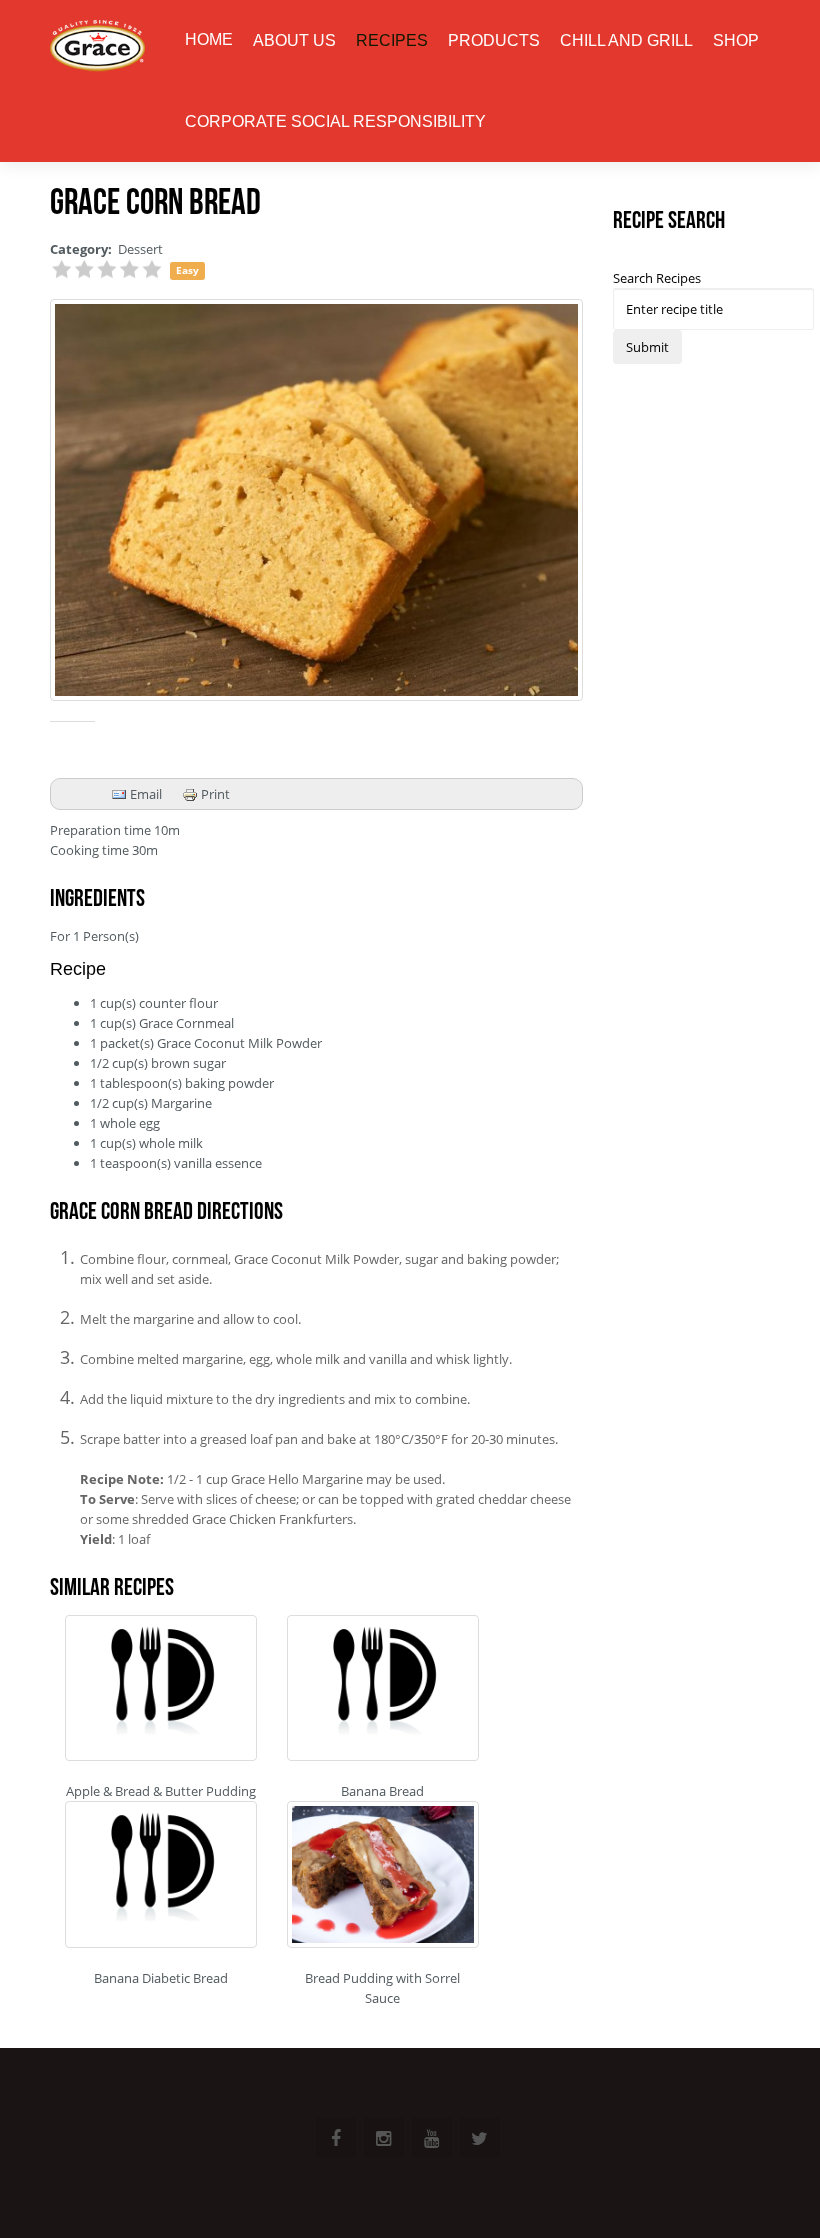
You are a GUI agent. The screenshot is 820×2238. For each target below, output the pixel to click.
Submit (647, 347)
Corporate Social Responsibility (335, 121)
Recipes (392, 40)
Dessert (140, 249)
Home (209, 39)
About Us (294, 40)
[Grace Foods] (97, 47)
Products (494, 40)
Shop (736, 40)
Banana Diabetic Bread (161, 1978)
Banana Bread (382, 1791)
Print (214, 794)
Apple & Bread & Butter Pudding (161, 1791)
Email (144, 794)
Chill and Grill (626, 40)
